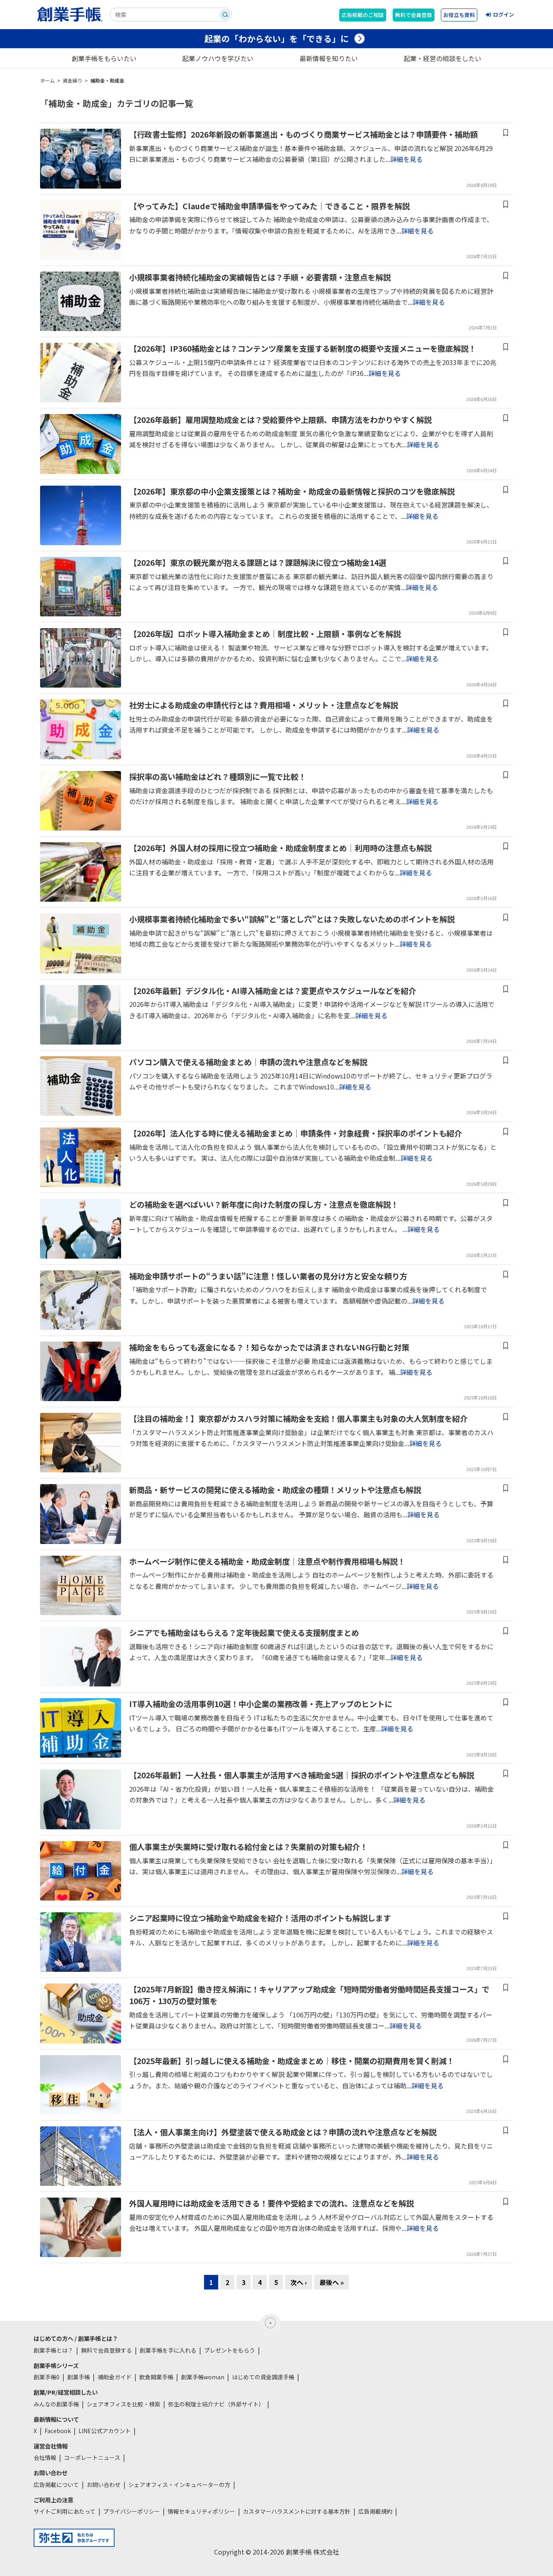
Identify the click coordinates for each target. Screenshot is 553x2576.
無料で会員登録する (106, 2350)
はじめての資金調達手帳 (263, 2377)
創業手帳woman (203, 2377)
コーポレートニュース (92, 2457)
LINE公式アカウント (105, 2431)
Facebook (58, 2431)
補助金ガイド (115, 2377)
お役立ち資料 (459, 15)
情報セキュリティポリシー (201, 2511)
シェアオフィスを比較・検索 (123, 2404)
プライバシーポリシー (132, 2511)
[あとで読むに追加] (506, 133)
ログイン (504, 14)
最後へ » (332, 2282)
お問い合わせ (104, 2485)
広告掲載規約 (375, 2511)
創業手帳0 (47, 2377)
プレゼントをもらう (230, 2350)
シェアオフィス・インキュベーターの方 (179, 2485)
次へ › (299, 2282)
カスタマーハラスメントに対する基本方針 (297, 2511)
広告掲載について (56, 2485)
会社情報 (45, 2457)
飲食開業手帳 (156, 2377)
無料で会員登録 (414, 15)
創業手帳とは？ (53, 2350)
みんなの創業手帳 (56, 2404)
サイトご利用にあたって (65, 2511)
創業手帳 (79, 2377)
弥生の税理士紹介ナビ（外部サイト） (216, 2404)
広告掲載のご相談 (363, 15)
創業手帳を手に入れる (168, 2350)
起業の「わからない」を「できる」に (277, 38)
